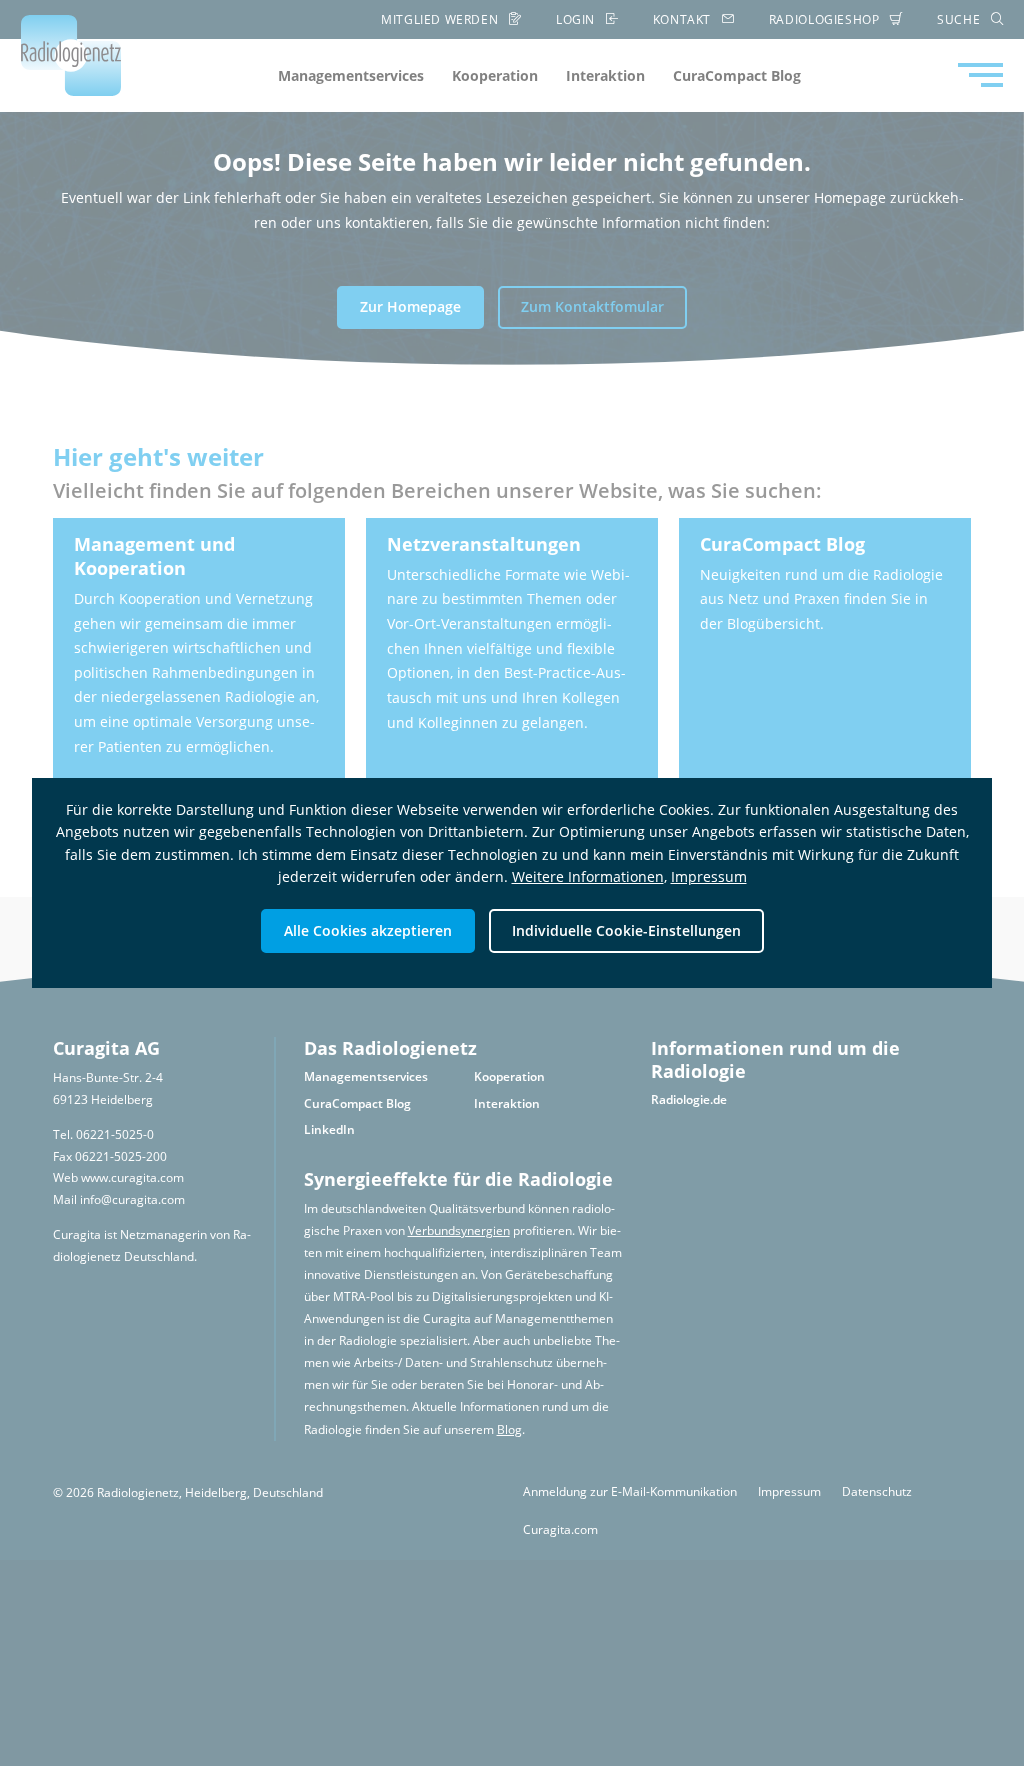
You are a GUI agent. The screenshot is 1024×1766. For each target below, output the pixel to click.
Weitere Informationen (588, 876)
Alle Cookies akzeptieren (368, 930)
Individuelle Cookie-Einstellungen (626, 930)
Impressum (709, 876)
